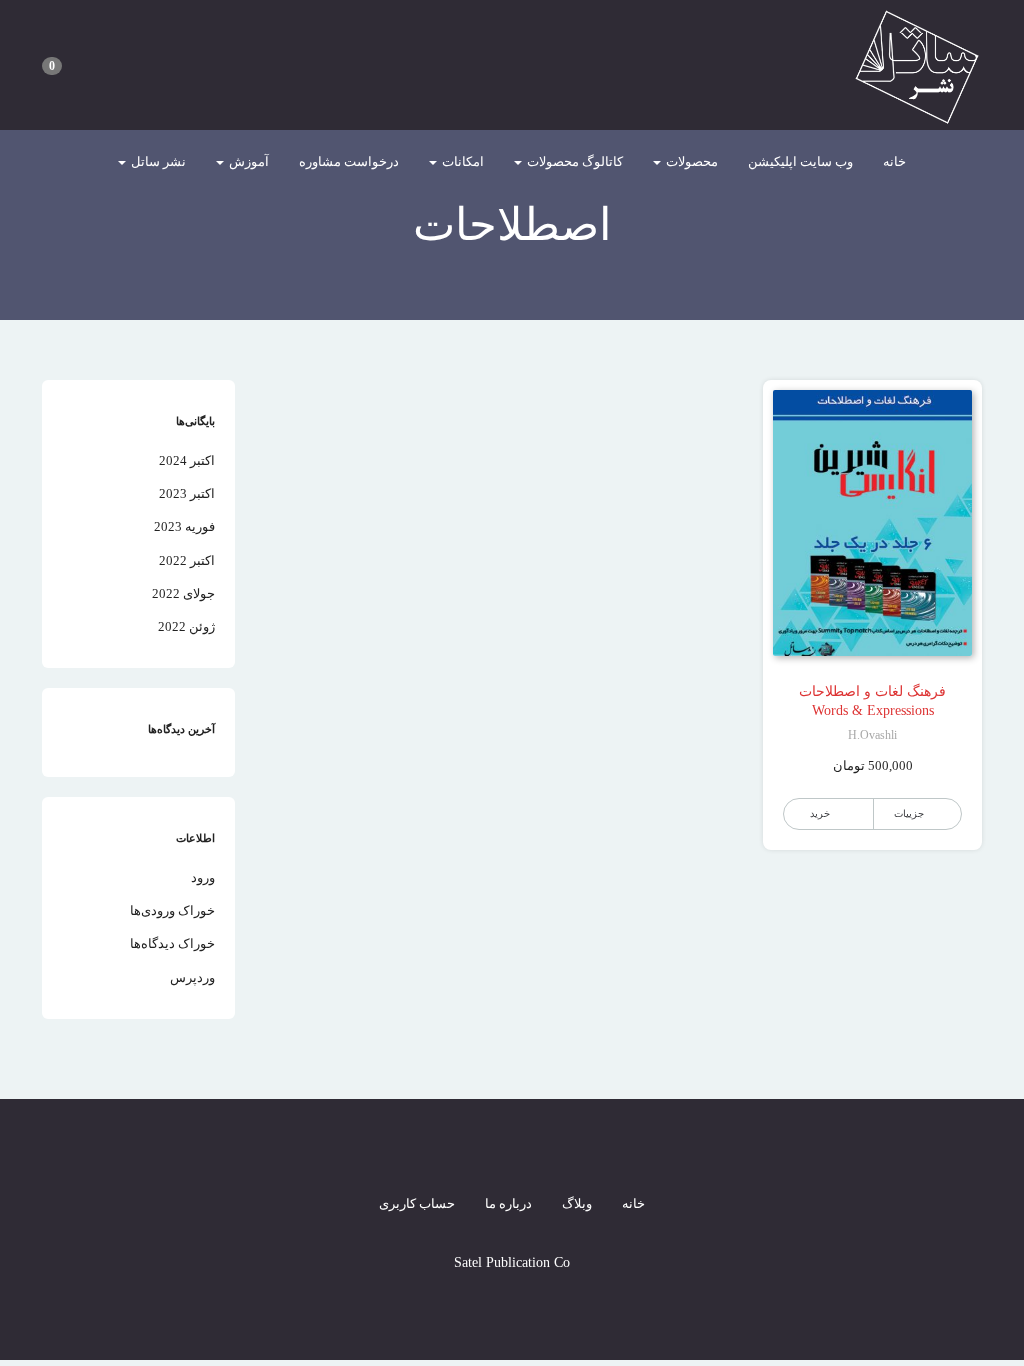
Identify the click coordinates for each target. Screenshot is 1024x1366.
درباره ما (508, 1203)
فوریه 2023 (184, 526)
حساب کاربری (417, 1203)
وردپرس (192, 977)
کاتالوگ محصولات (573, 161)
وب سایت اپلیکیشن (800, 161)
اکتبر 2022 (187, 560)
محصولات (690, 161)
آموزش (247, 161)
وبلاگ (577, 1203)
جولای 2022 (183, 593)
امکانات (461, 161)
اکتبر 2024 (187, 460)
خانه (894, 161)
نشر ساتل (157, 161)
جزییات (909, 813)
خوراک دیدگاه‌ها (172, 943)
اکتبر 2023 (187, 493)
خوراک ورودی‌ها (172, 910)
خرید (820, 813)
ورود (203, 877)
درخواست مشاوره (349, 161)
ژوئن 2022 (186, 626)
